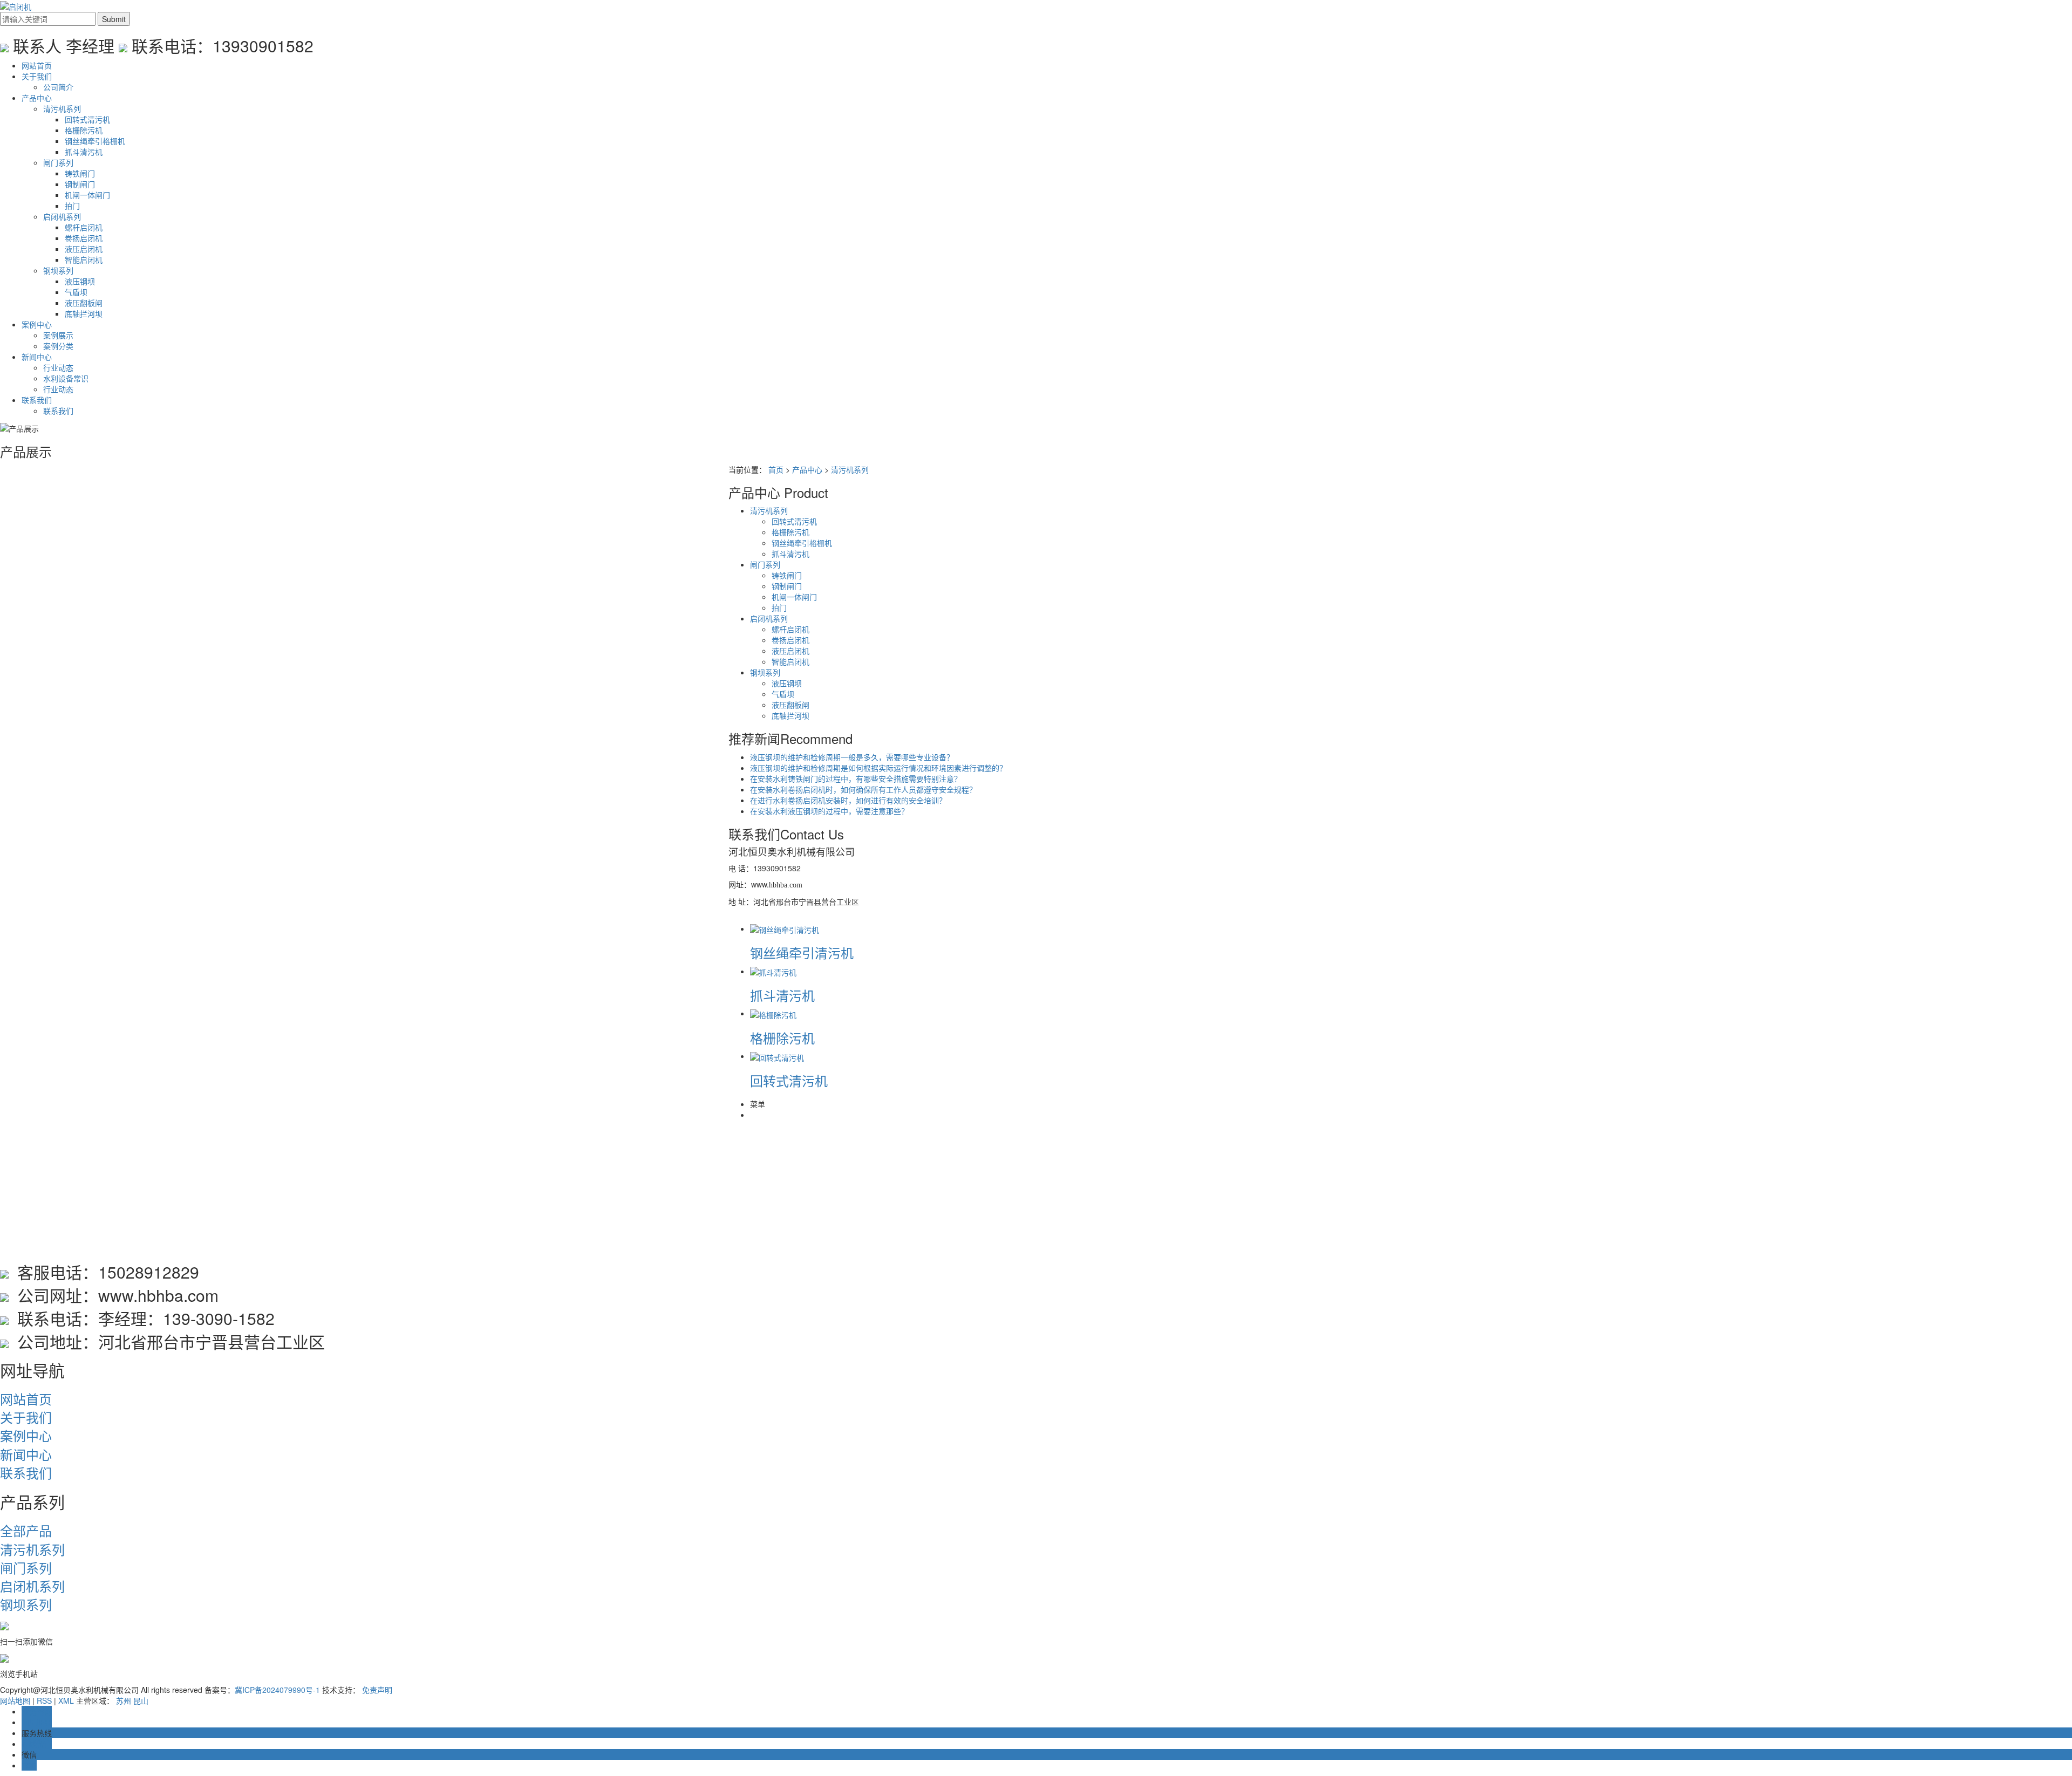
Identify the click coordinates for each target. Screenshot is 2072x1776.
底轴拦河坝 (84, 313)
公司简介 (58, 87)
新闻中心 (37, 357)
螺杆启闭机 (84, 227)
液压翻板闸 (84, 303)
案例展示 (58, 335)
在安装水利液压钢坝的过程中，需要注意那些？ (829, 811)
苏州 (124, 1700)
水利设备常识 (66, 378)
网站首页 (37, 65)
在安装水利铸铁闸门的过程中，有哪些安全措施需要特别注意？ (856, 778)
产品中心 (37, 98)
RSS (44, 1700)
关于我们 (37, 76)
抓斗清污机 (84, 152)
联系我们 (37, 400)
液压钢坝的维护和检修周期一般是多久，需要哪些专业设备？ (852, 757)
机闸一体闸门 (87, 195)
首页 (776, 469)
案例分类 (58, 346)
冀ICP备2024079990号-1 (277, 1690)
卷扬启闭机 (84, 238)
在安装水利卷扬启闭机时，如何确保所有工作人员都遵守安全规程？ (863, 789)
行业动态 (58, 367)
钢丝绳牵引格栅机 (95, 141)
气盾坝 (76, 292)
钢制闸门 (80, 184)
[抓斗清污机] (773, 971)
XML (66, 1700)
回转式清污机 (87, 119)
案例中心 (37, 324)
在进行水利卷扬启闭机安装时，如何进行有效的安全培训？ (848, 800)
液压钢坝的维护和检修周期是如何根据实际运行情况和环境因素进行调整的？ (878, 768)
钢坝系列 (58, 270)
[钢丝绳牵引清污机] (785, 928)
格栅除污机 (84, 130)
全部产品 (26, 1530)
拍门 (72, 206)
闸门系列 (58, 162)
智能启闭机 (84, 259)
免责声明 (377, 1690)
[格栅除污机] (773, 1013)
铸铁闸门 (80, 173)
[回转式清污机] (777, 1056)
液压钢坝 (80, 281)
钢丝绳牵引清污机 (802, 952)
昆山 (141, 1700)
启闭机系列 (62, 216)
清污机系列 (62, 108)
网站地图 (15, 1700)
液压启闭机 (84, 249)
